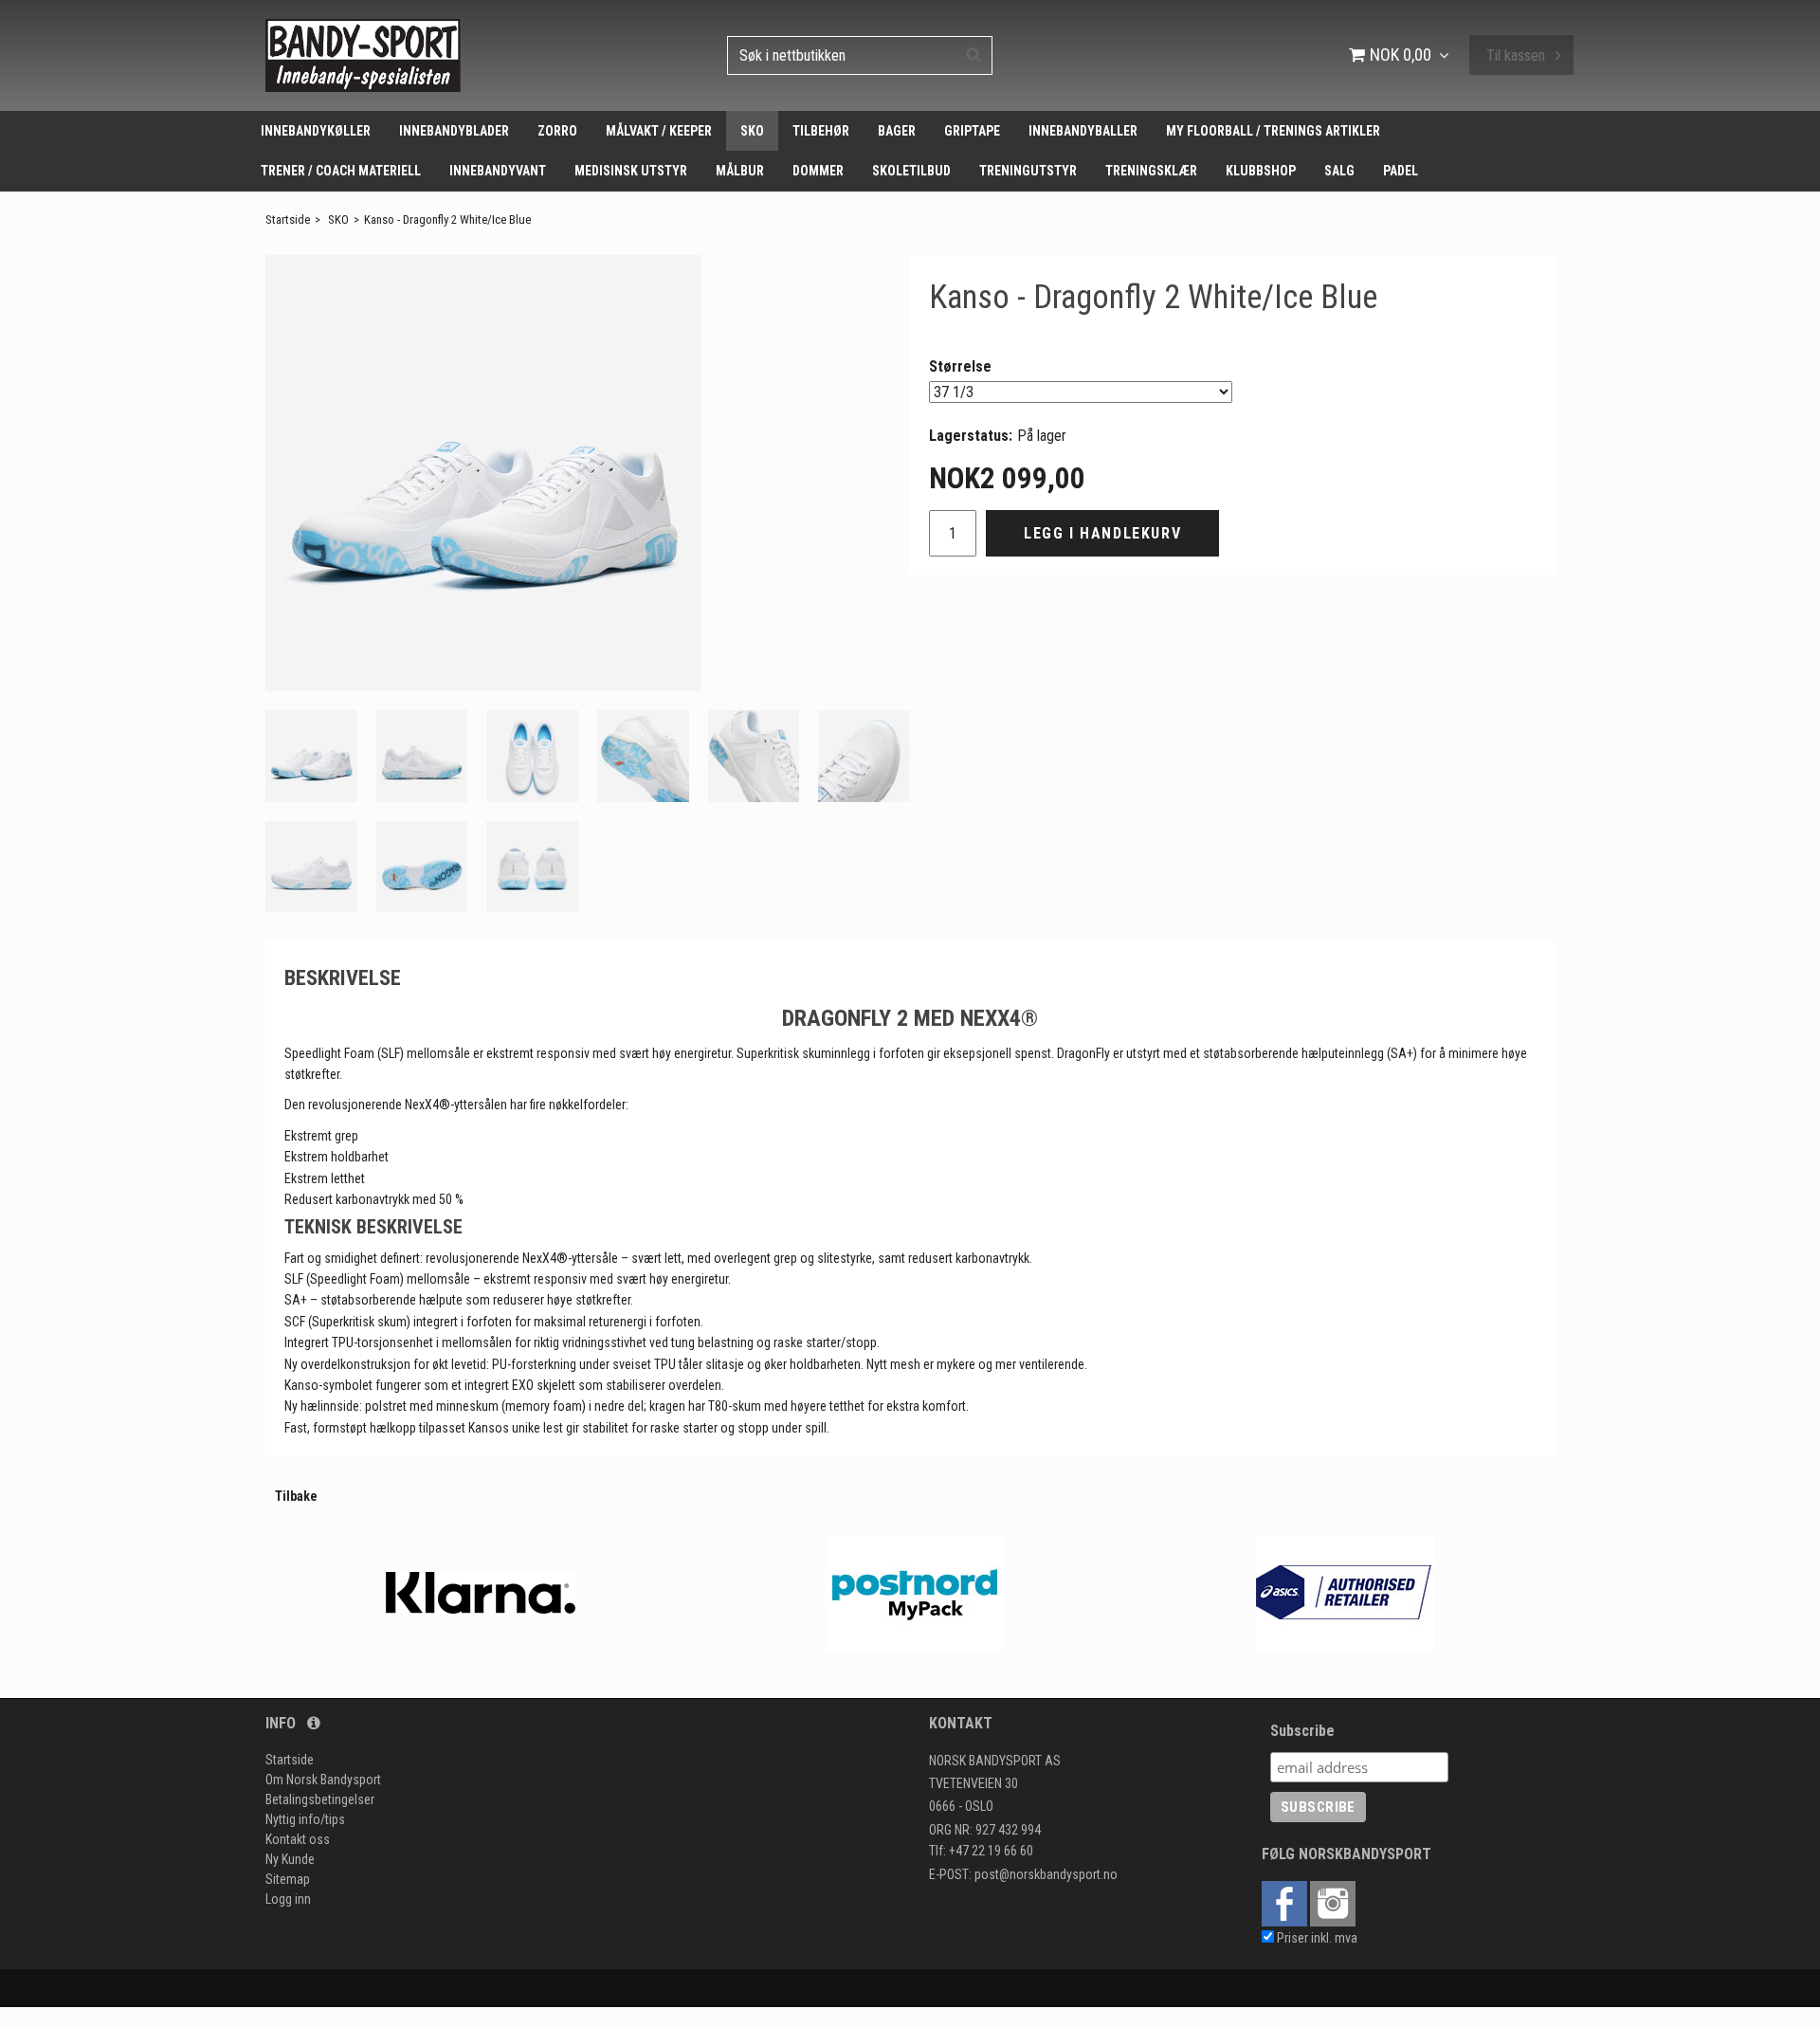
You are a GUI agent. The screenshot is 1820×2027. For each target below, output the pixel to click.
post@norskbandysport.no (1046, 1874)
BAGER (897, 131)
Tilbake (296, 1496)
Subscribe (1302, 1731)
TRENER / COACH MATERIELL (341, 171)
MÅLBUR (740, 171)
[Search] (974, 54)
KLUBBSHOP (1261, 171)
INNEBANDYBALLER (1083, 131)
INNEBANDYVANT (498, 171)
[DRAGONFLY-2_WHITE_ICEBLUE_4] (483, 473)
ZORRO (557, 131)
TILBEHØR (821, 131)
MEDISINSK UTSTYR (631, 171)
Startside (288, 219)
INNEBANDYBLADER (454, 131)
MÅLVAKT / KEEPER (659, 131)
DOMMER (818, 171)
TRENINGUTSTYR (1028, 171)
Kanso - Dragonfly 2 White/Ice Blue (447, 219)
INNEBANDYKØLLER (316, 131)
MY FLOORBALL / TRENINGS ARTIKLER (1273, 131)
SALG (1339, 171)
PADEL (1401, 171)
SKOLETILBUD (911, 171)
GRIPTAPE (972, 131)
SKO (752, 131)
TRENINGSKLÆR (1151, 171)
